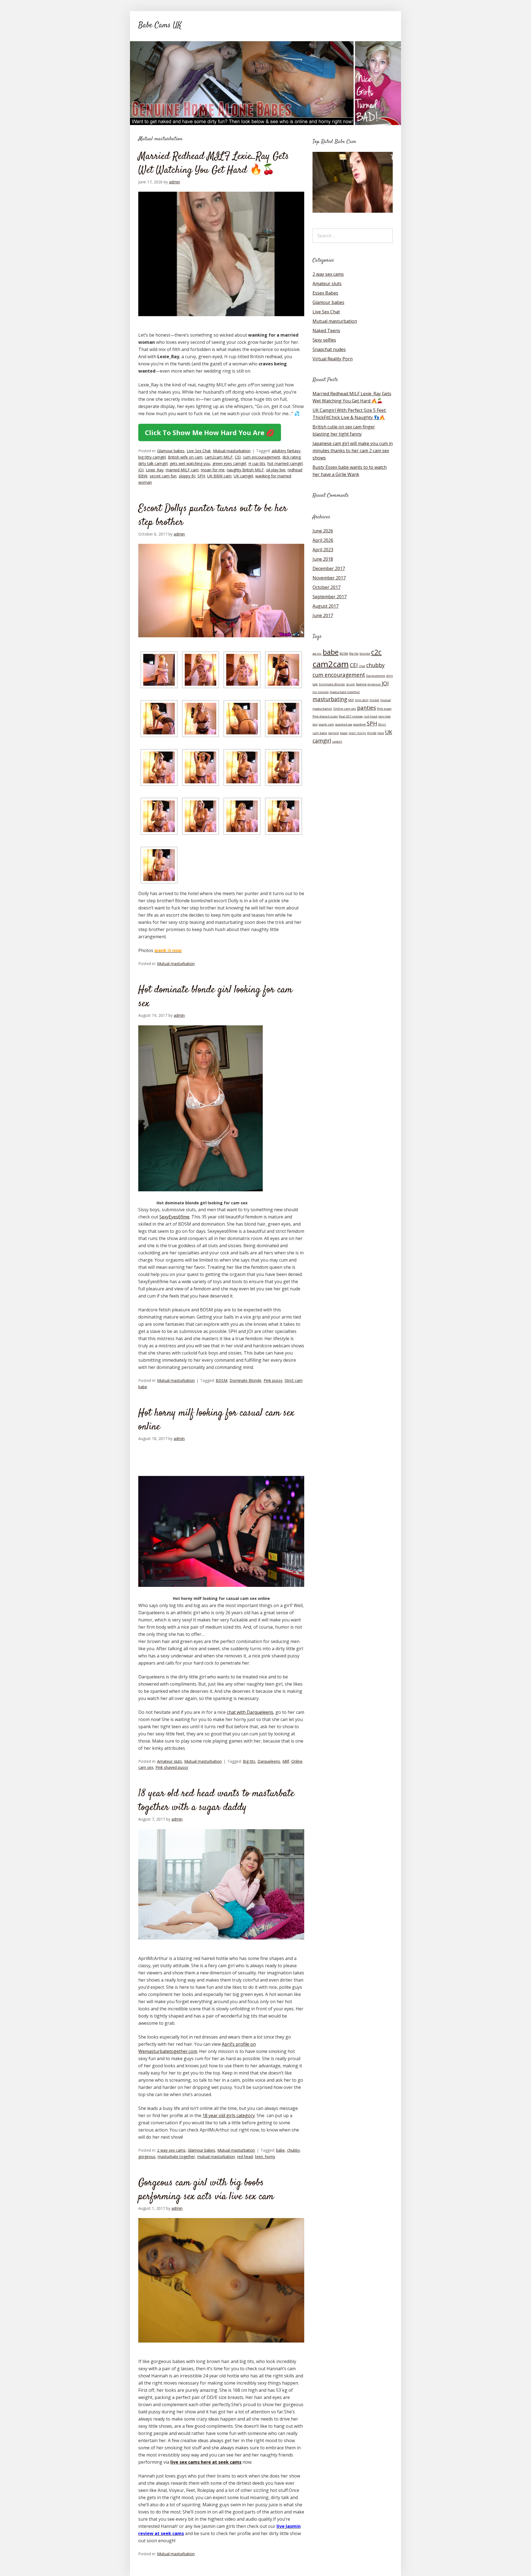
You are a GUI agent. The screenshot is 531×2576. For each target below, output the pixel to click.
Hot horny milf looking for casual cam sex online (216, 1420)
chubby (293, 2150)
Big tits (249, 1761)
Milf (286, 1761)
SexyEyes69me (174, 1217)
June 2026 (323, 531)
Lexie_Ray (155, 470)
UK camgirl (243, 476)
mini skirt (362, 700)
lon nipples (321, 692)
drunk (350, 684)
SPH (201, 476)
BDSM (222, 1380)
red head (245, 2157)
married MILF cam (182, 470)
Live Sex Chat (199, 451)
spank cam (326, 724)
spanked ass (344, 724)
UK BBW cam (219, 476)
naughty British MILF (245, 470)
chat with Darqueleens (250, 1712)
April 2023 (323, 550)
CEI (238, 457)
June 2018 (323, 559)
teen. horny (265, 2157)
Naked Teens (326, 331)
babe (280, 2150)
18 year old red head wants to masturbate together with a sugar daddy (216, 1801)
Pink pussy (273, 1380)
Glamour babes (171, 451)
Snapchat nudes (329, 349)
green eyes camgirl (229, 463)
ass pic (317, 654)
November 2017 (329, 578)
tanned (334, 733)
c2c (376, 652)
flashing (361, 684)
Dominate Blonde (245, 1380)
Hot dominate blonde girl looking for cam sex (215, 997)
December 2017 (329, 568)
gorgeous (147, 2157)
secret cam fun (163, 476)
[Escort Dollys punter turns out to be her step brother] (221, 642)
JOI (141, 470)
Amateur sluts (170, 1761)
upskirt (337, 742)
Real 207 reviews (351, 716)
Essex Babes (325, 293)
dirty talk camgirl (153, 463)
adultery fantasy (286, 451)
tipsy (381, 733)
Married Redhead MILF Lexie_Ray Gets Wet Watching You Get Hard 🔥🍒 (214, 163)
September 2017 (330, 597)
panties (366, 708)
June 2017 (323, 615)
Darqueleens (269, 1761)
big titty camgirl (152, 457)
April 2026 (323, 540)
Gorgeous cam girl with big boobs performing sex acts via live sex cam (206, 2190)
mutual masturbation (216, 2157)
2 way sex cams (171, 2150)
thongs (372, 733)
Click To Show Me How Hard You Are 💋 (210, 432)
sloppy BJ (187, 476)
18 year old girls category (229, 2115)
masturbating (330, 699)
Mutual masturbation (232, 451)
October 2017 (326, 587)
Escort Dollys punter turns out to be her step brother (213, 516)
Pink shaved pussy (172, 1767)
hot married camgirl (285, 463)
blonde (365, 654)
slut (315, 724)
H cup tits (257, 463)
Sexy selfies (324, 340)
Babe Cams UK (160, 25)
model (374, 700)
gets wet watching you (190, 463)
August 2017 (326, 606)
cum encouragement (261, 457)
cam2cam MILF (219, 457)
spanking (359, 724)
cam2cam (331, 664)
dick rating (291, 457)
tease (344, 733)
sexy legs (384, 716)
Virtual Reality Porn (333, 359)
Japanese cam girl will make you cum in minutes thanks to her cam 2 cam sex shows (353, 451)
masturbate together (176, 2157)
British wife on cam (185, 457)
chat (362, 666)
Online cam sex (345, 709)
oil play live (276, 470)
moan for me (213, 470)
